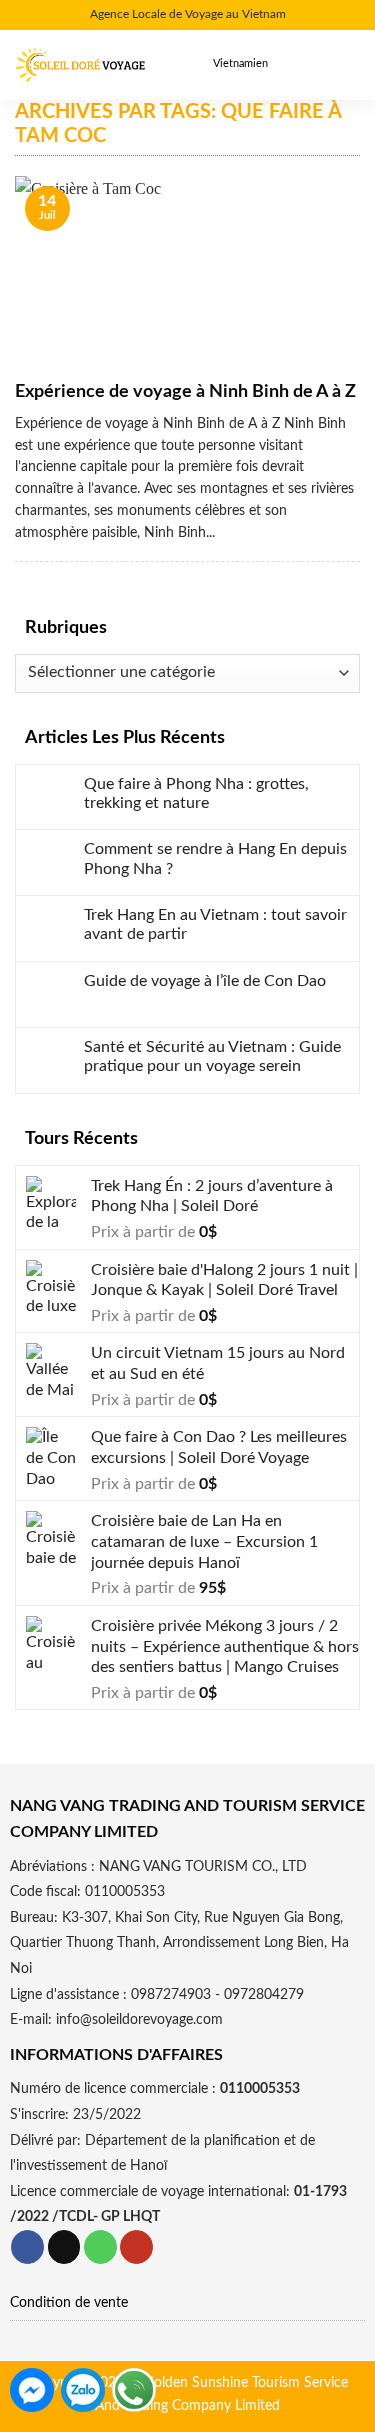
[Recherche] (305, 64)
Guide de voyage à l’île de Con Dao (205, 981)
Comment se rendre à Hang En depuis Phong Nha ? (215, 858)
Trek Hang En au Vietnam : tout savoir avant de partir (215, 924)
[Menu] (345, 65)
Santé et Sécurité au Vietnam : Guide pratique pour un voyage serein (212, 1056)
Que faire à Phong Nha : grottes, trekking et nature (196, 793)
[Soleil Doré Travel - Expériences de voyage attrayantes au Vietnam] (80, 65)
